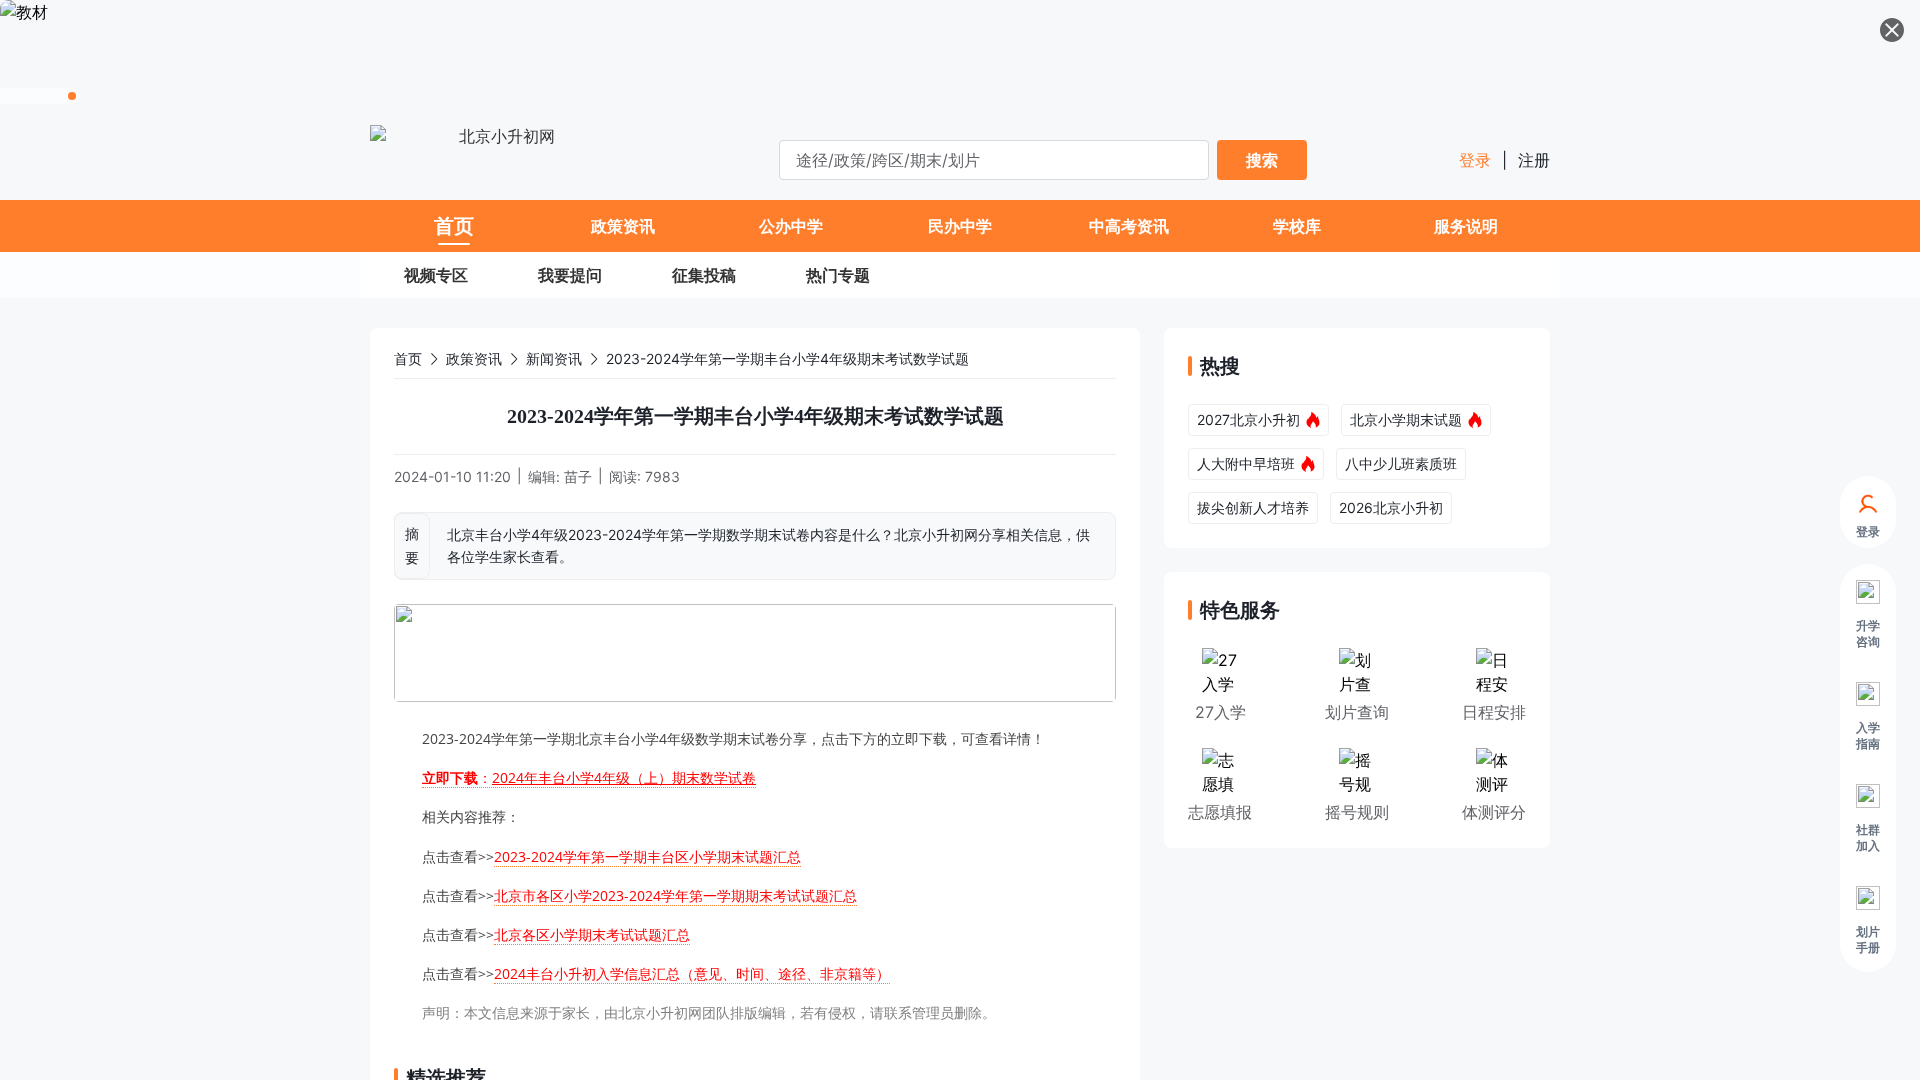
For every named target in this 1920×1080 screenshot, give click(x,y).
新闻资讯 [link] (554, 358)
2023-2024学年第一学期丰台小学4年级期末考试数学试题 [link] (787, 358)
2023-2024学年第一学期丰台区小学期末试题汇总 (647, 856)
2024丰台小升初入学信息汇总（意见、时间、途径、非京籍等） (692, 973)
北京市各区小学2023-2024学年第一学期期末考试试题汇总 (675, 895)
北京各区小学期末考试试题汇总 (592, 934)
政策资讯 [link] (474, 358)
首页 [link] (408, 358)
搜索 (1262, 160)
